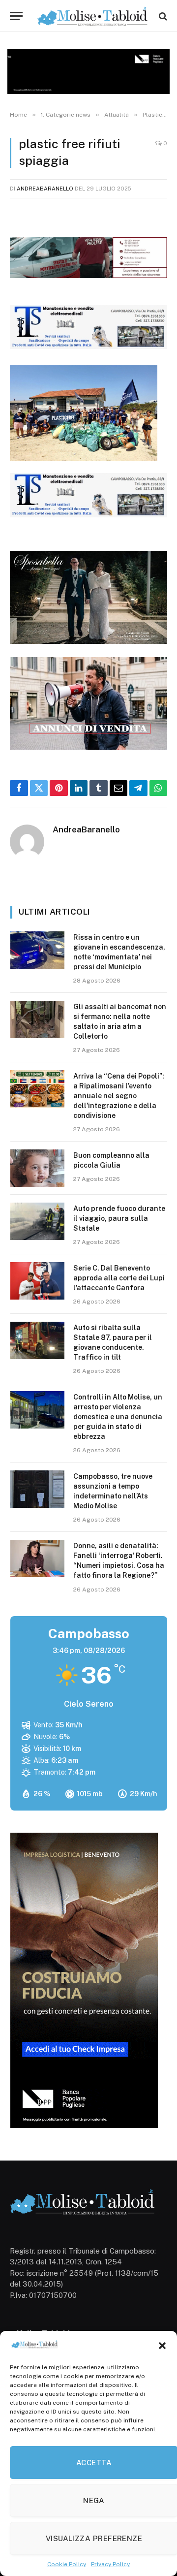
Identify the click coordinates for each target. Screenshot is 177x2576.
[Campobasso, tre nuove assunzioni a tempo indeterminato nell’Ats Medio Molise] (37, 1489)
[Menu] (16, 16)
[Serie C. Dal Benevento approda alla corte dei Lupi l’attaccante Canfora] (37, 1281)
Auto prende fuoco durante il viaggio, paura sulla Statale (119, 1218)
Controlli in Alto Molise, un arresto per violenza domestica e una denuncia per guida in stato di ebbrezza (118, 1417)
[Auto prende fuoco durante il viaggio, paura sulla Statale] (37, 1221)
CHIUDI (159, 2434)
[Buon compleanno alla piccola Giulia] (37, 1168)
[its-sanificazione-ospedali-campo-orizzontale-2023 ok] (88, 346)
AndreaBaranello (45, 189)
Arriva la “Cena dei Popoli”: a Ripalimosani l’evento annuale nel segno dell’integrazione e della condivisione (119, 1096)
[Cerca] (162, 16)
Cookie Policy (67, 2564)
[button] (162, 2346)
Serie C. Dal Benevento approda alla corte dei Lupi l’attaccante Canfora (119, 1278)
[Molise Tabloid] (93, 16)
